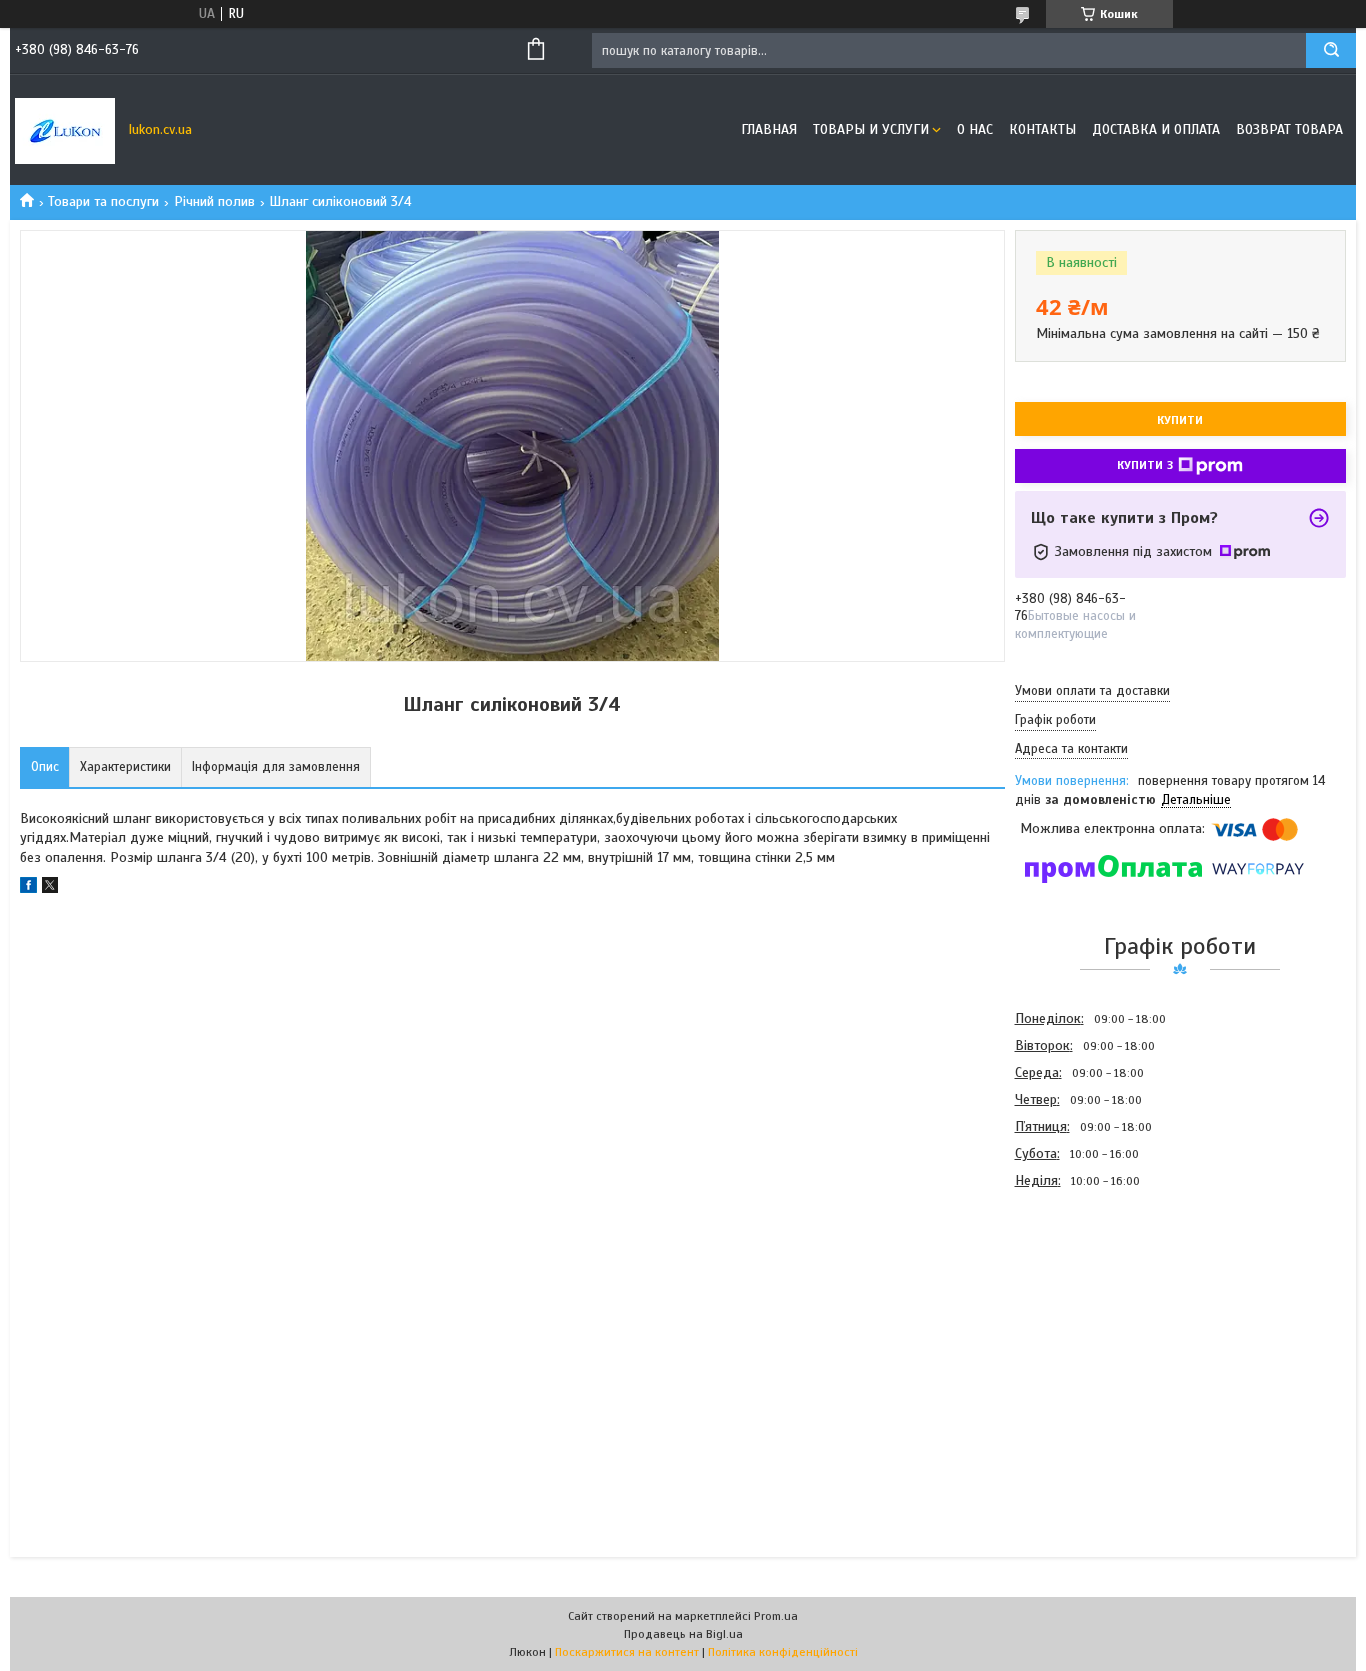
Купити (1180, 420)
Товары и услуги (871, 129)
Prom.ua (776, 1616)
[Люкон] (65, 130)
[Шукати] (1331, 50)
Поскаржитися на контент (627, 1652)
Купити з (1145, 465)
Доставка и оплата (1156, 129)
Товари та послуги (103, 201)
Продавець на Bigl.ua (683, 1634)
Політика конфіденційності (783, 1652)
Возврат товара (1289, 129)
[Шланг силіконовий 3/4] (1086, 1302)
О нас (975, 129)
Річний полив (214, 201)
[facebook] (28, 888)
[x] (50, 888)
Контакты (1042, 129)
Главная (769, 129)
